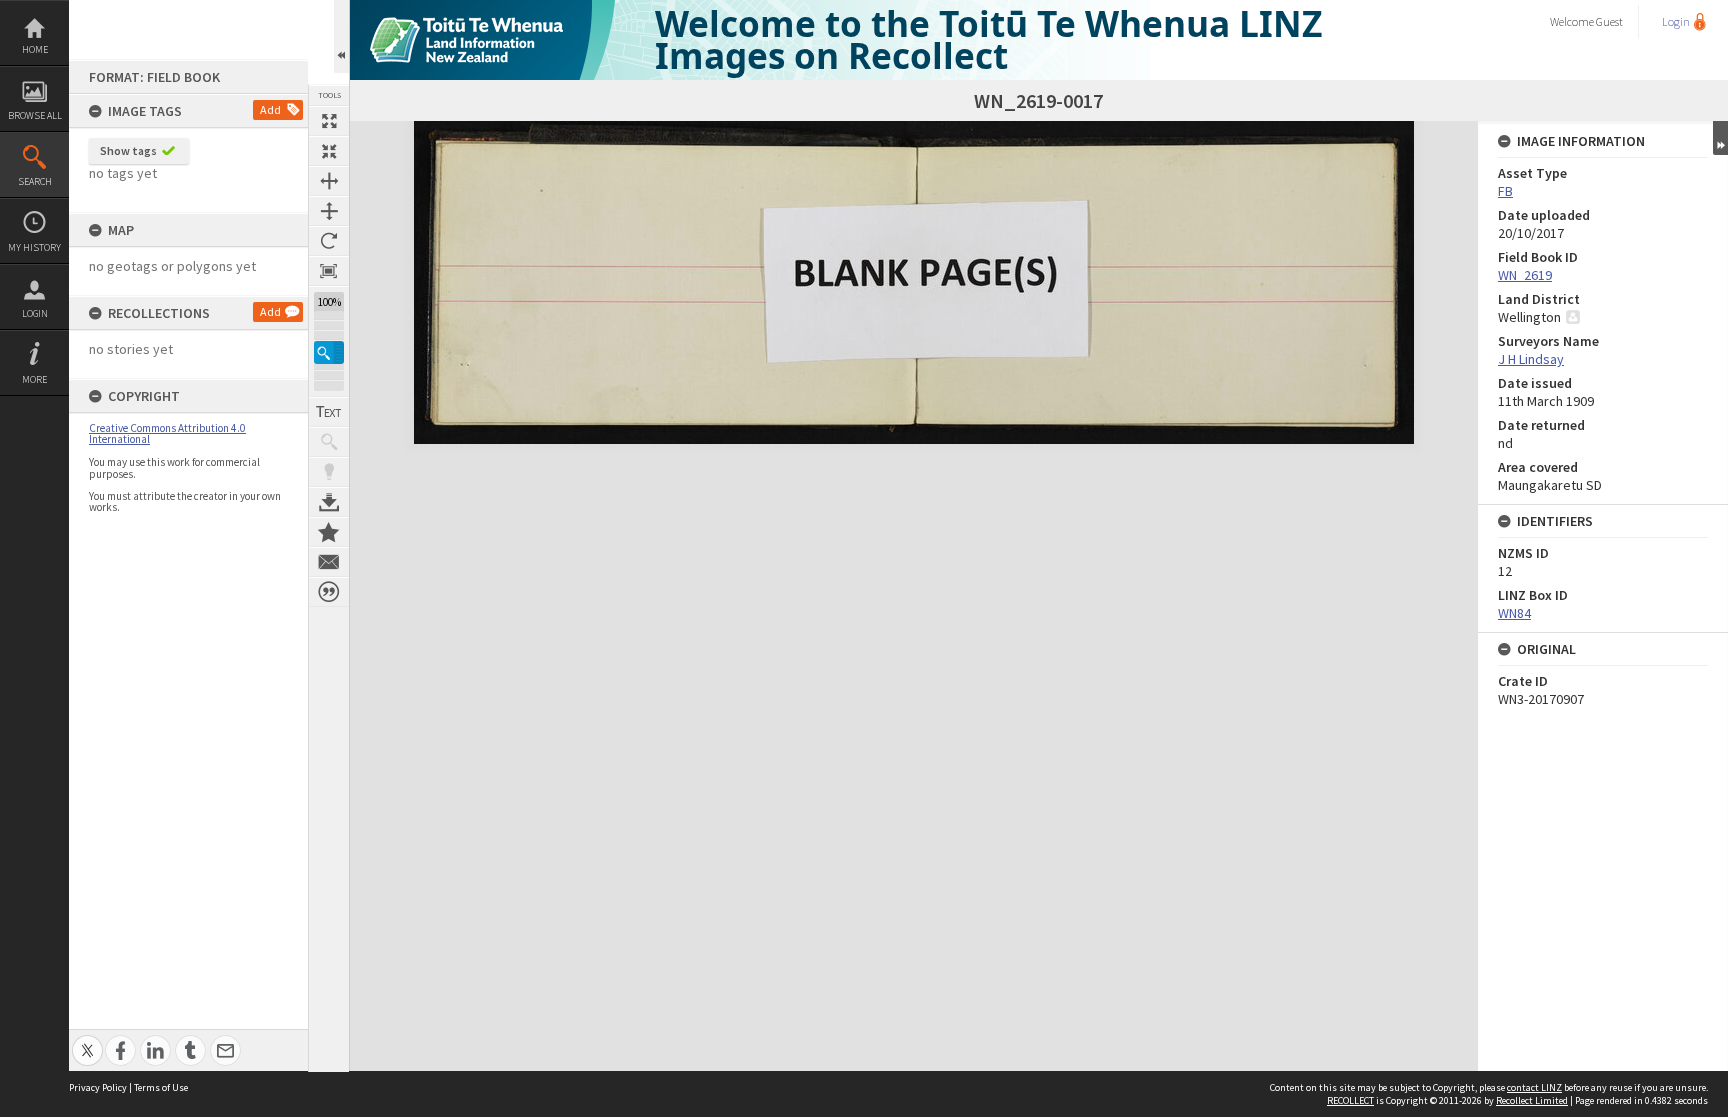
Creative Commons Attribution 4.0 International (167, 433)
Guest (1609, 21)
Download (329, 502)
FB (1505, 191)
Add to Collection (329, 532)
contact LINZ (1534, 1087)
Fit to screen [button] (329, 151)
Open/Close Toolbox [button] (341, 36)
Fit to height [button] (329, 211)
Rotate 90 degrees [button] (329, 241)
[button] (329, 352)
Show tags (128, 150)
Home (35, 49)
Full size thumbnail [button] (329, 121)
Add (270, 109)
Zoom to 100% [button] (329, 271)
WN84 (1514, 613)
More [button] (34, 379)
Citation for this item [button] (329, 592)
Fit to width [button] (329, 181)
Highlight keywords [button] (329, 472)
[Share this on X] (87, 1039)
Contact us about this (329, 562)
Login (35, 313)
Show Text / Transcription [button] (329, 412)
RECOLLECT (1350, 1100)
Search (35, 181)
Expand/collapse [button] (1720, 138)
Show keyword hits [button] (329, 442)
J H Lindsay (1531, 359)
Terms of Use (161, 1087)
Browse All (35, 115)
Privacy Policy (98, 1087)
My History (34, 247)
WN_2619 (1525, 275)
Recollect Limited (1532, 1100)
